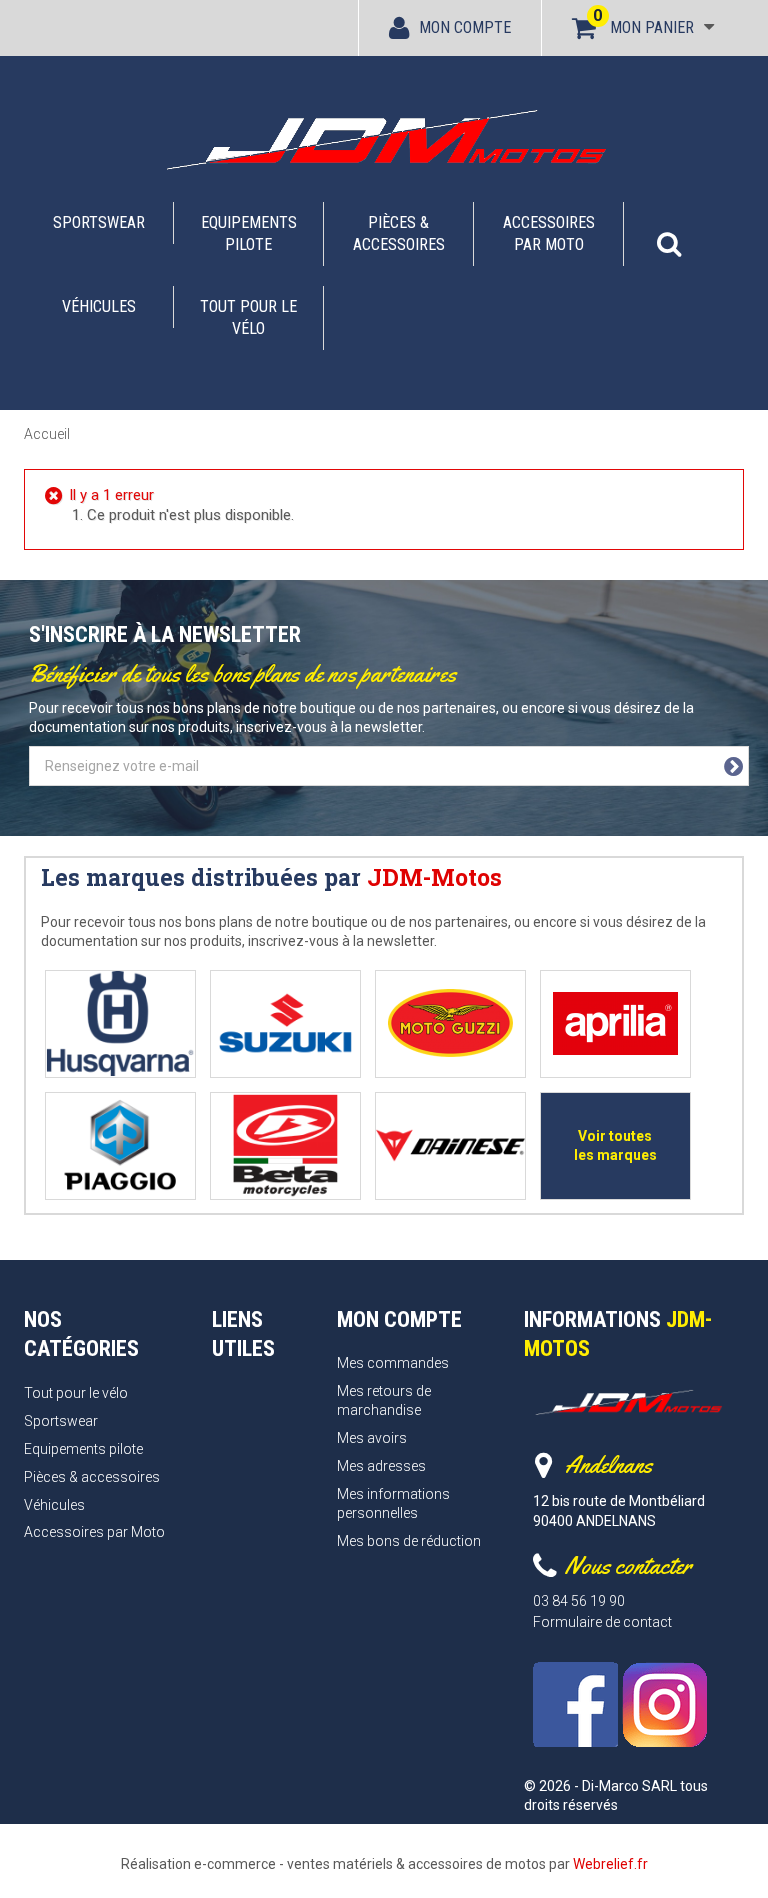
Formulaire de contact (602, 1622)
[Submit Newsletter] (733, 767)
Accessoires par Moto (549, 233)
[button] (669, 234)
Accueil (47, 434)
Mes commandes (393, 1363)
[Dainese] (450, 1145)
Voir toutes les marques (615, 1145)
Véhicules (99, 306)
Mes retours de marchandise (384, 1400)
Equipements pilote (249, 233)
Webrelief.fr (610, 1864)
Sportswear (99, 222)
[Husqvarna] (120, 1023)
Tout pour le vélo (248, 317)
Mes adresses (381, 1466)
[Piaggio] (120, 1145)
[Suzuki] (285, 1023)
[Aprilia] (615, 1023)
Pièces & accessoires (399, 233)
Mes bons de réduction (409, 1541)
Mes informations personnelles (393, 1503)
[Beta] (285, 1145)
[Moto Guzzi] (450, 1023)
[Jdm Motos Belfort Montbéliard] (384, 139)
